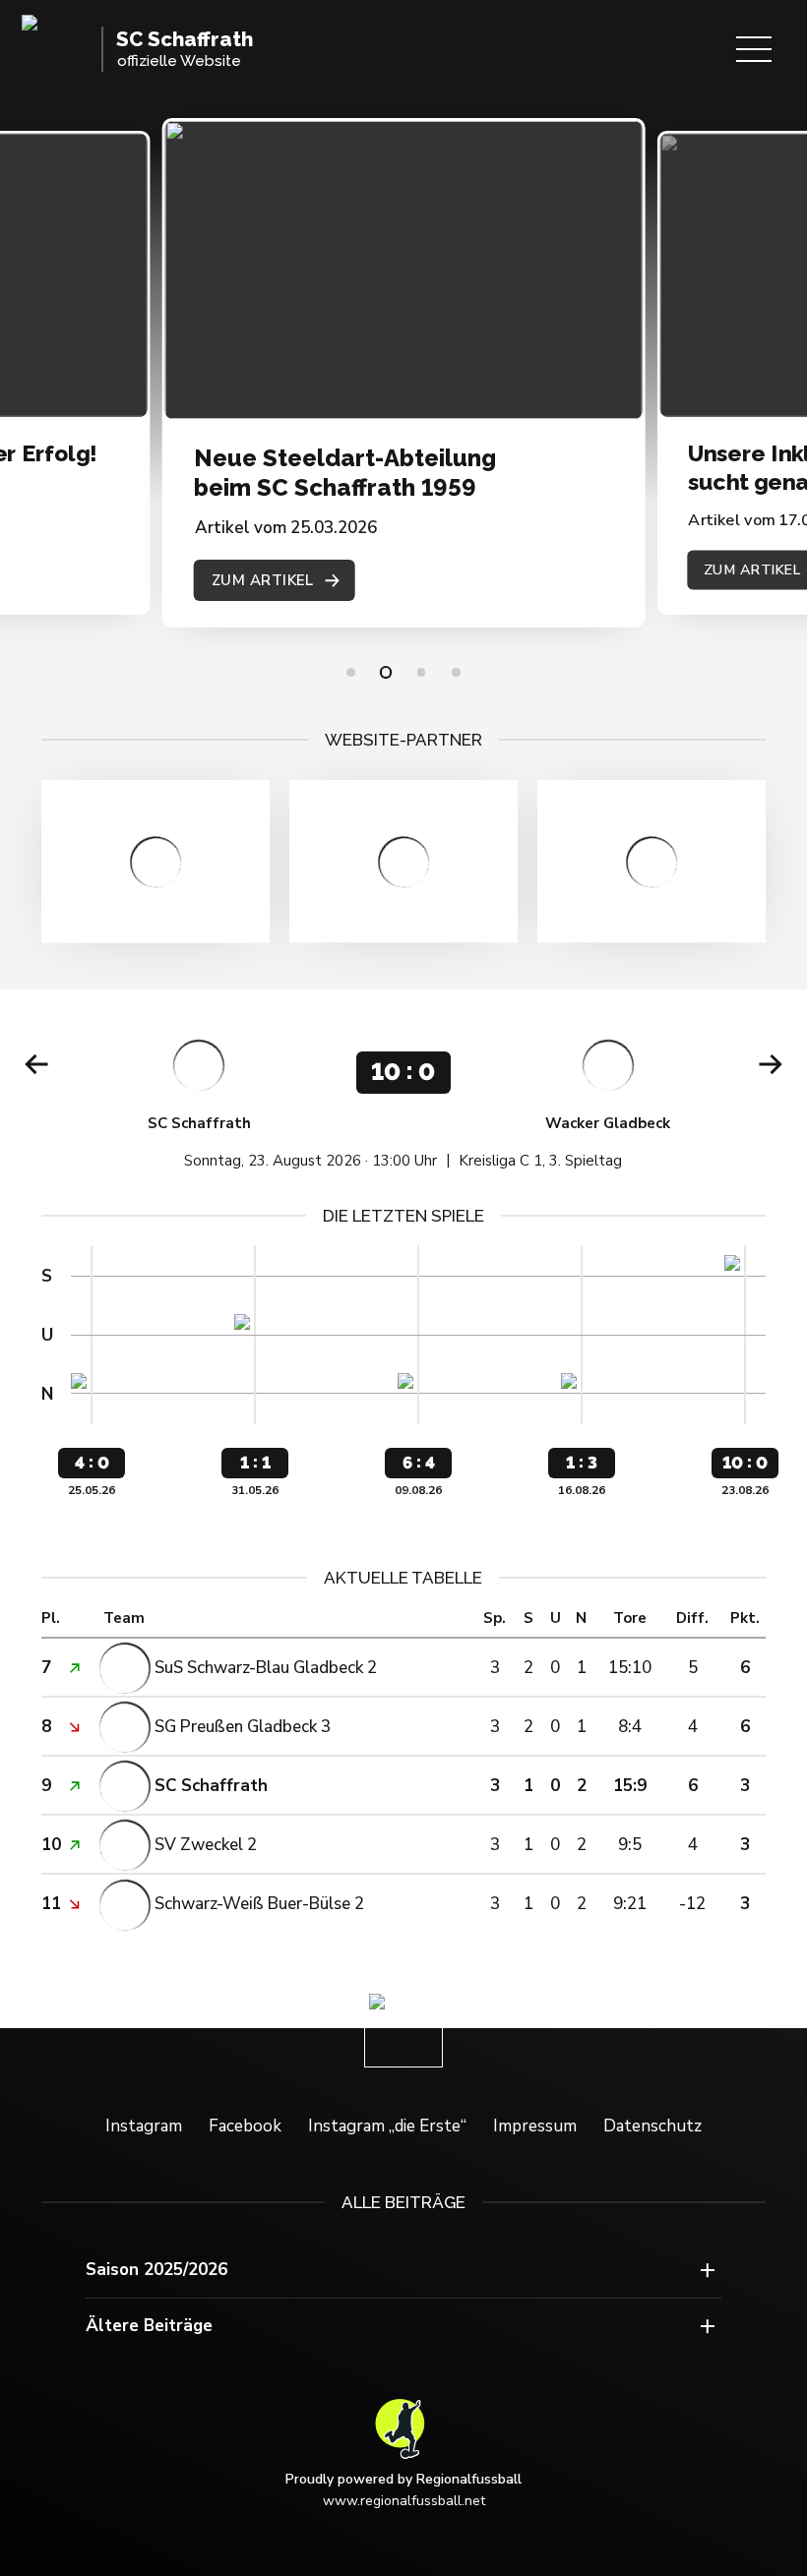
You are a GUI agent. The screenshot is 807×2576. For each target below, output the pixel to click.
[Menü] (754, 49)
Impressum (535, 2126)
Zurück (36, 1064)
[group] (403, 1098)
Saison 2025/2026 (156, 2270)
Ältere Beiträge (149, 2326)
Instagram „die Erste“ (387, 2126)
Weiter (771, 1064)
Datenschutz (652, 2126)
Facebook (245, 2126)
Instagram (144, 2126)
